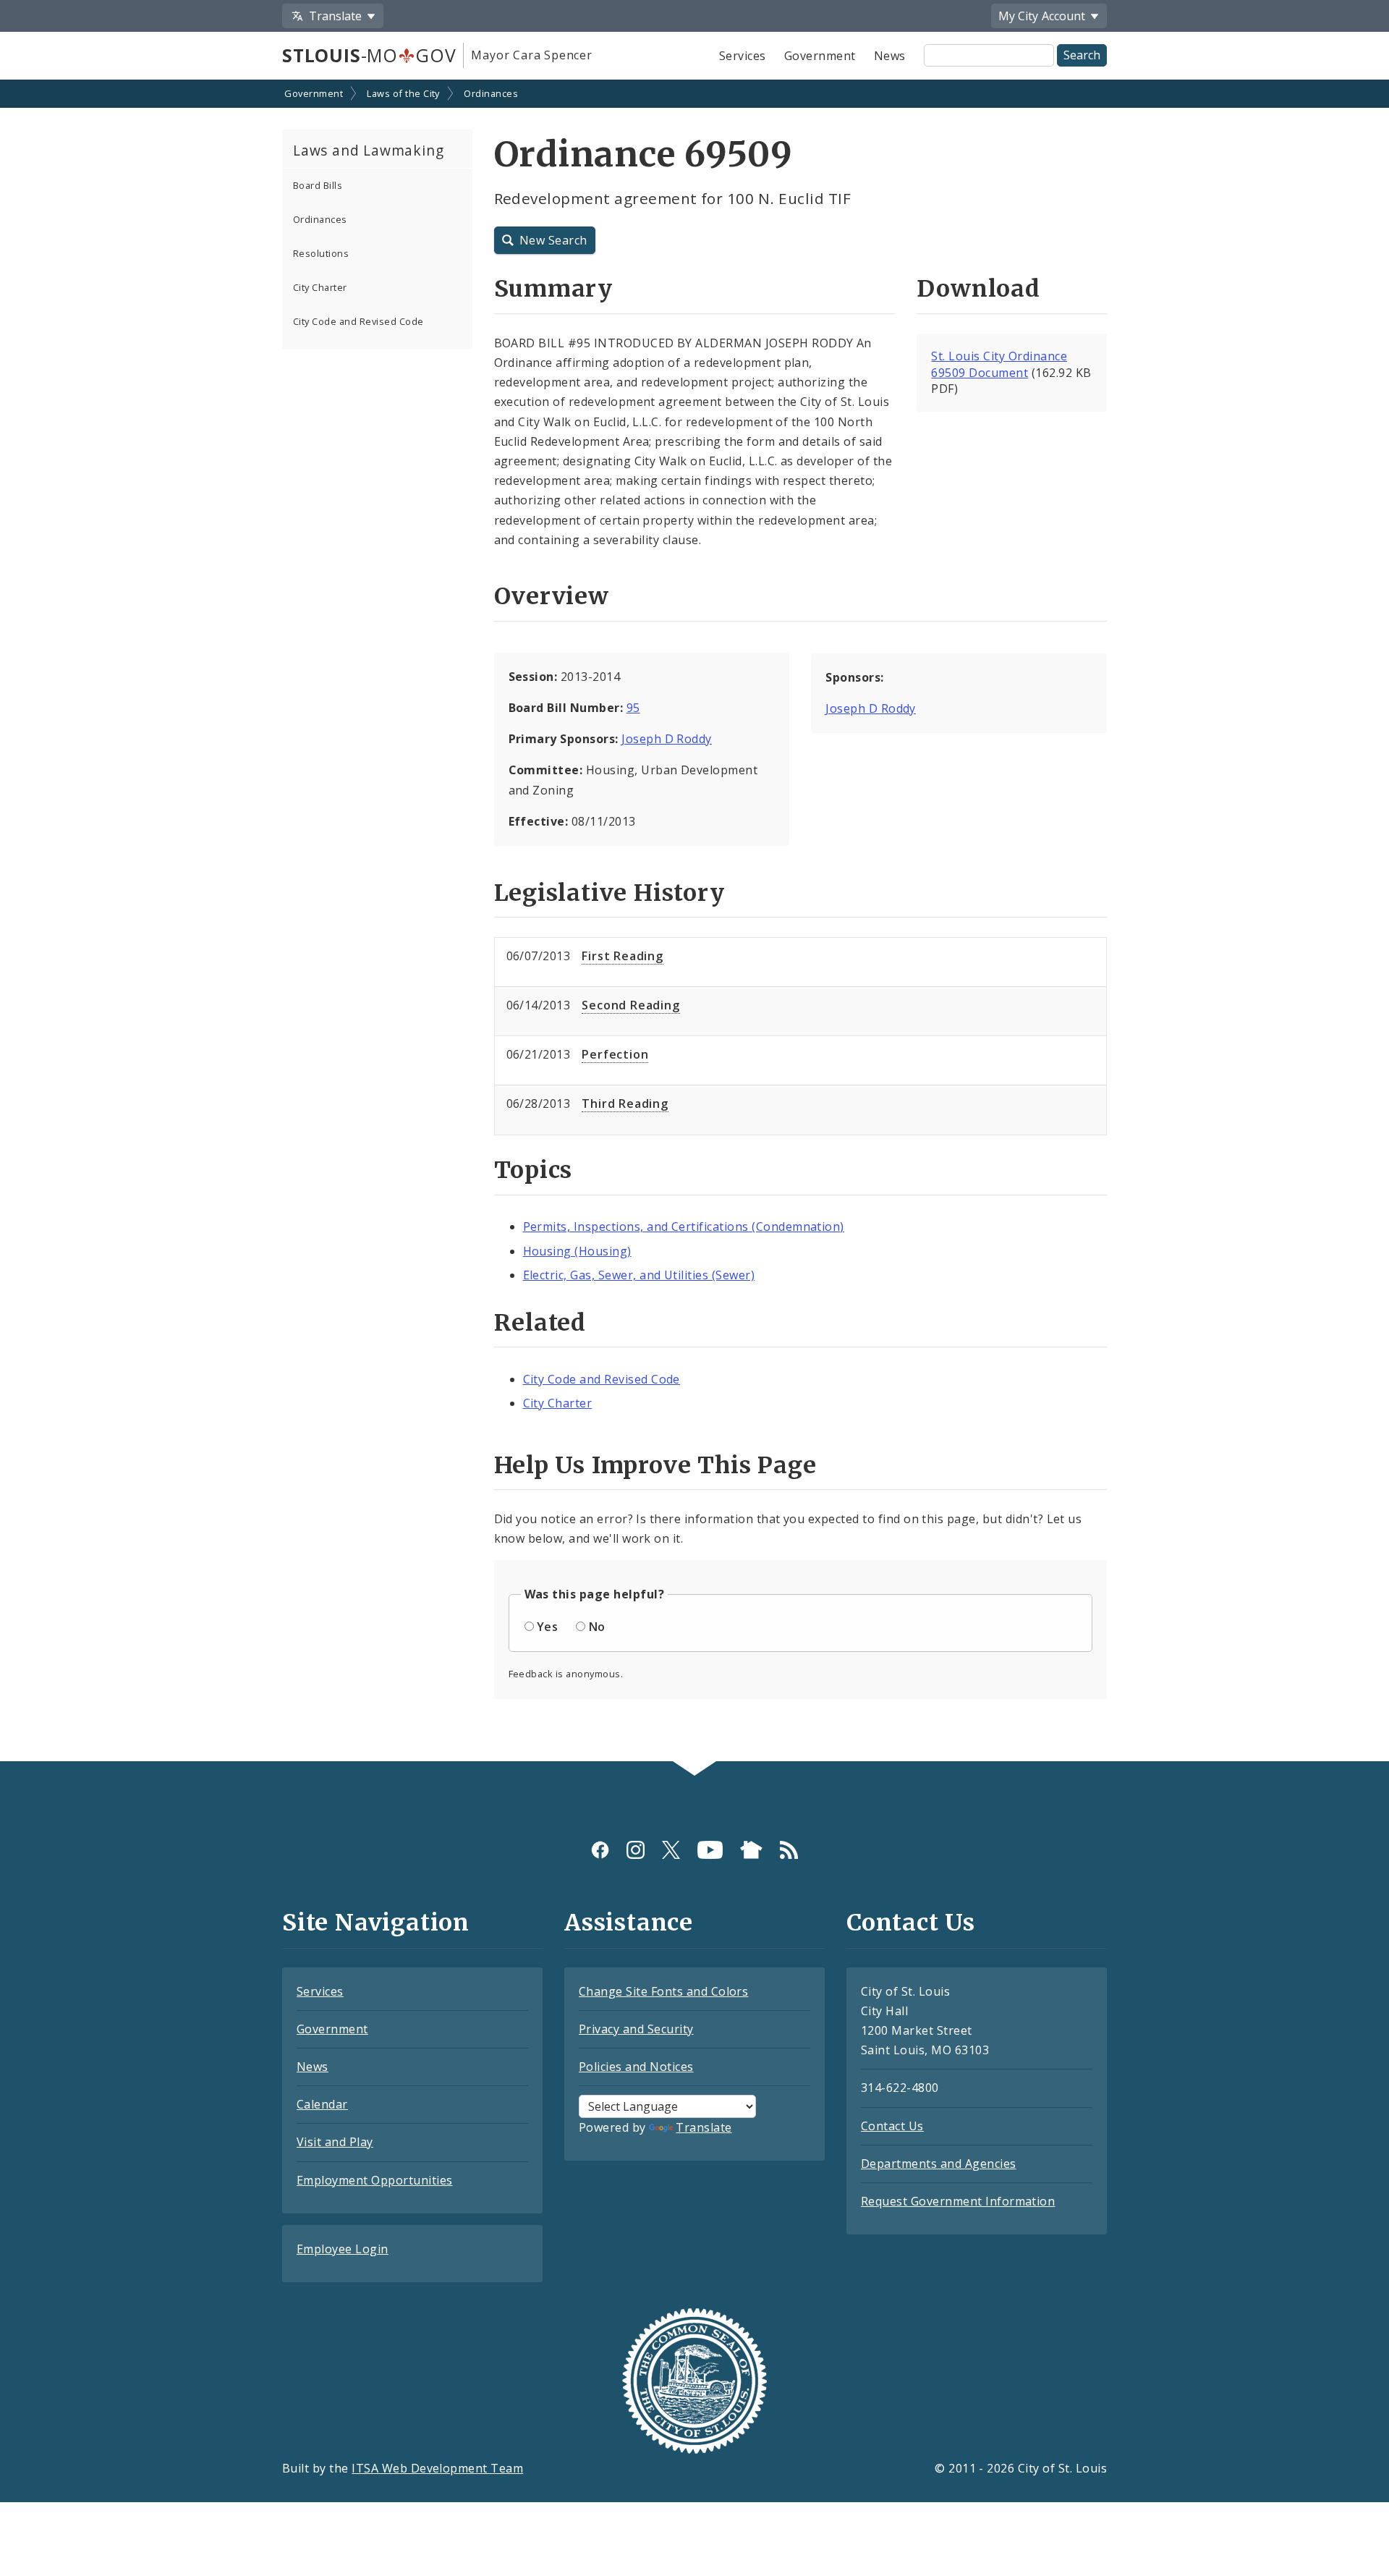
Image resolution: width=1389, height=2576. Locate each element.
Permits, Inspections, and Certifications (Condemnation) (684, 1226)
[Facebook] (600, 1850)
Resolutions (321, 253)
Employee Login (343, 2249)
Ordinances (491, 93)
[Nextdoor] (751, 1850)
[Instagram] (636, 1850)
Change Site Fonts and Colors (663, 1991)
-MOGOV (369, 55)
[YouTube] (710, 1850)
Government (820, 56)
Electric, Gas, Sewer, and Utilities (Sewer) (639, 1275)
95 (633, 708)
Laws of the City (403, 93)
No (597, 1627)
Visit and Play (335, 2142)
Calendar (322, 2104)
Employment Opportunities (375, 2180)
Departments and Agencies (939, 2164)
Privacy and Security (636, 2029)
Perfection (615, 1054)
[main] (694, 922)
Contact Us (892, 2126)
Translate (704, 2127)
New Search (553, 240)
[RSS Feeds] (789, 1850)
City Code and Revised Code (358, 321)
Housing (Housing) (577, 1251)
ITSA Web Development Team (437, 2468)
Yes (547, 1627)
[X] (671, 1850)
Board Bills (318, 185)
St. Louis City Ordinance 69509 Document (999, 364)
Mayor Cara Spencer (531, 55)
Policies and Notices (636, 2067)
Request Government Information (958, 2201)
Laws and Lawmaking (368, 150)
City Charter (320, 287)
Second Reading (630, 1005)
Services (743, 56)
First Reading (622, 956)
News (890, 56)
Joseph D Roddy (667, 739)
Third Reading (625, 1103)
